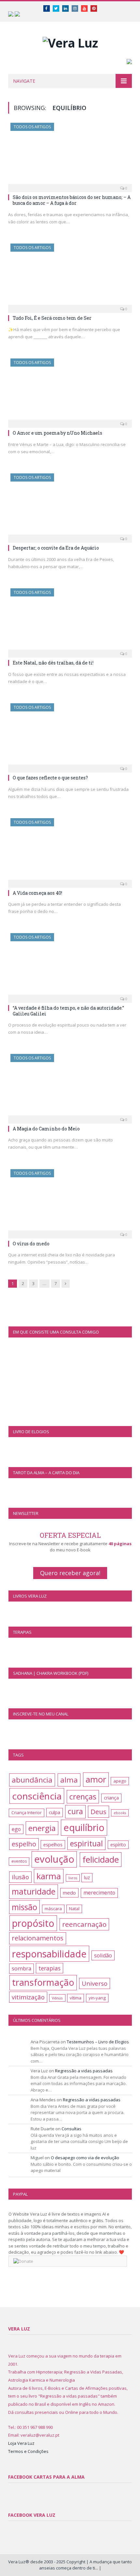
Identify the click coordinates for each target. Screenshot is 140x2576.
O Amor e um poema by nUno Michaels (57, 433)
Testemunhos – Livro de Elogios (98, 2042)
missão (24, 1907)
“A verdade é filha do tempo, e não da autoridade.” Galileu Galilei (68, 1011)
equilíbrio (84, 1827)
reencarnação (84, 1924)
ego (16, 1829)
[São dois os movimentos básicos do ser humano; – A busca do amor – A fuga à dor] (70, 155)
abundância (32, 1780)
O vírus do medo (31, 1244)
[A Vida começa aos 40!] (70, 851)
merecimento (99, 1893)
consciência (37, 1796)
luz (87, 1877)
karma (49, 1876)
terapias (49, 1968)
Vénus (57, 1998)
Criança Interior (27, 1813)
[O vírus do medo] (70, 1202)
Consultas (71, 2129)
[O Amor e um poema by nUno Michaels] (70, 391)
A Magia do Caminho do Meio (46, 1129)
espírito (118, 1845)
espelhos (53, 1845)
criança (111, 1798)
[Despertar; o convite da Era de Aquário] (70, 506)
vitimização (28, 1997)
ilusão (20, 1877)
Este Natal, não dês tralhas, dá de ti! (53, 663)
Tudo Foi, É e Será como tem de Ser (52, 318)
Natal (74, 1909)
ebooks (120, 1813)
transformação (43, 1982)
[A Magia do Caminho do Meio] (70, 1086)
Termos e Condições (28, 2451)
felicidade (101, 1859)
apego (120, 1781)
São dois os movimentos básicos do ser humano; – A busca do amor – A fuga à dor (72, 200)
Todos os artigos (32, 127)
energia (42, 1828)
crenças (83, 1797)
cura (75, 1811)
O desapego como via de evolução (85, 2158)
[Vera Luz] (70, 41)
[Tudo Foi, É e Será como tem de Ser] (70, 276)
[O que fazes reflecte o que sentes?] (70, 736)
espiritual (86, 1843)
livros (73, 1878)
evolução (54, 1859)
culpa (55, 1812)
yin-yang (97, 1998)
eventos (19, 1861)
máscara (53, 1909)
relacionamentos (38, 1938)
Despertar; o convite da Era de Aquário (56, 548)
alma (69, 1780)
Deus (98, 1812)
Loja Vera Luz (21, 2443)
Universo (95, 1983)
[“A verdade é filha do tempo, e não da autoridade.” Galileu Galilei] (70, 966)
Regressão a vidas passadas (84, 2071)
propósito (33, 1923)
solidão (103, 1955)
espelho (24, 1844)
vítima (76, 1998)
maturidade (34, 1891)
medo (69, 1893)
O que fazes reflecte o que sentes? (50, 778)
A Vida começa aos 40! (37, 893)
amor (96, 1779)
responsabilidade (49, 1954)
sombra (21, 1968)
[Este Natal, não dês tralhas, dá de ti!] (70, 621)
